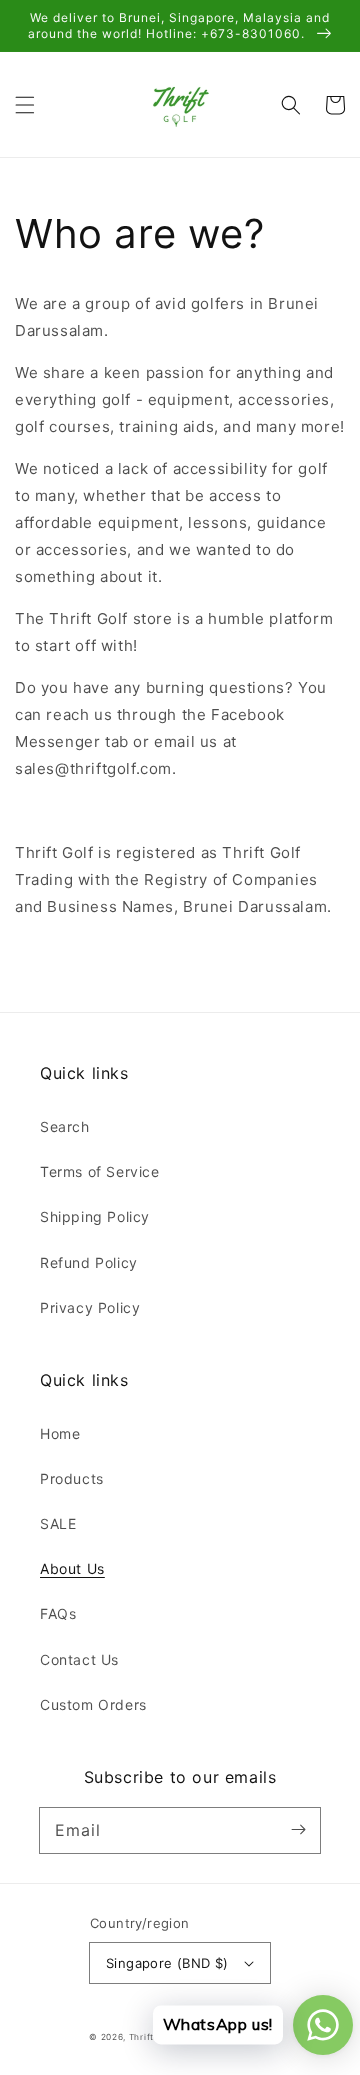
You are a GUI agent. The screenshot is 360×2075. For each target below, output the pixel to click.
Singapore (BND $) (167, 1963)
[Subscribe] (298, 1830)
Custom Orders (93, 1704)
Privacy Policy (90, 1307)
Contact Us (79, 1659)
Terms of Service (100, 1171)
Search (65, 1126)
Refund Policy (89, 1262)
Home (60, 1433)
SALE (58, 1523)
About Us (72, 1568)
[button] (25, 105)
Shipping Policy (95, 1216)
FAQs (58, 1613)
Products (72, 1478)
